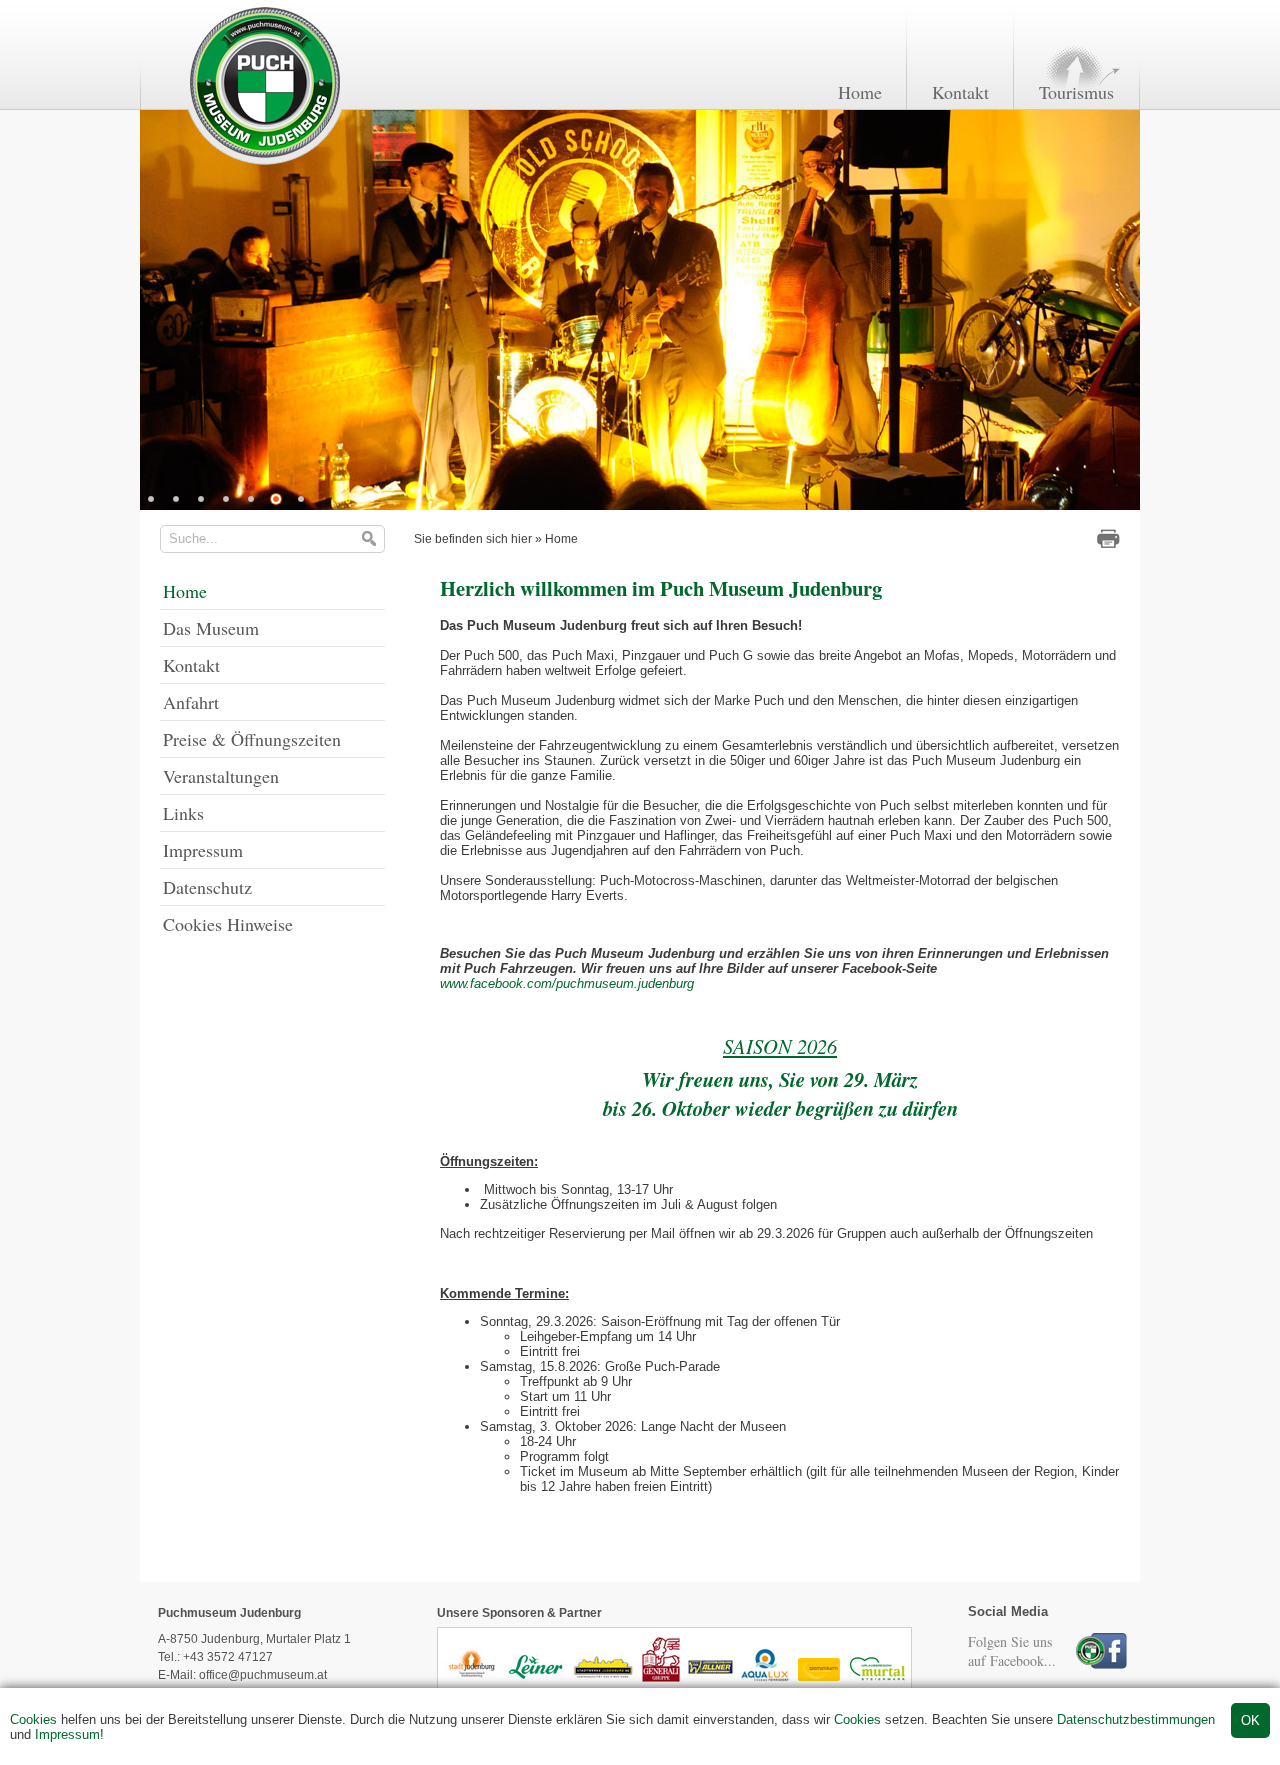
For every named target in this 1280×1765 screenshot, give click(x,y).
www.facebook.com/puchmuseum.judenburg (567, 983)
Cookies (33, 1719)
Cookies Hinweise (228, 924)
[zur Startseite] (263, 163)
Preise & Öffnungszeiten (252, 739)
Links (183, 813)
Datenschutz (207, 887)
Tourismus (1076, 92)
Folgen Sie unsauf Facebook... (1012, 1651)
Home (860, 92)
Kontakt (960, 92)
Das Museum (211, 628)
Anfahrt (191, 702)
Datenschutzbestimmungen (1136, 1719)
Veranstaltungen (221, 776)
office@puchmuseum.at (263, 1675)
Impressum (67, 1734)
